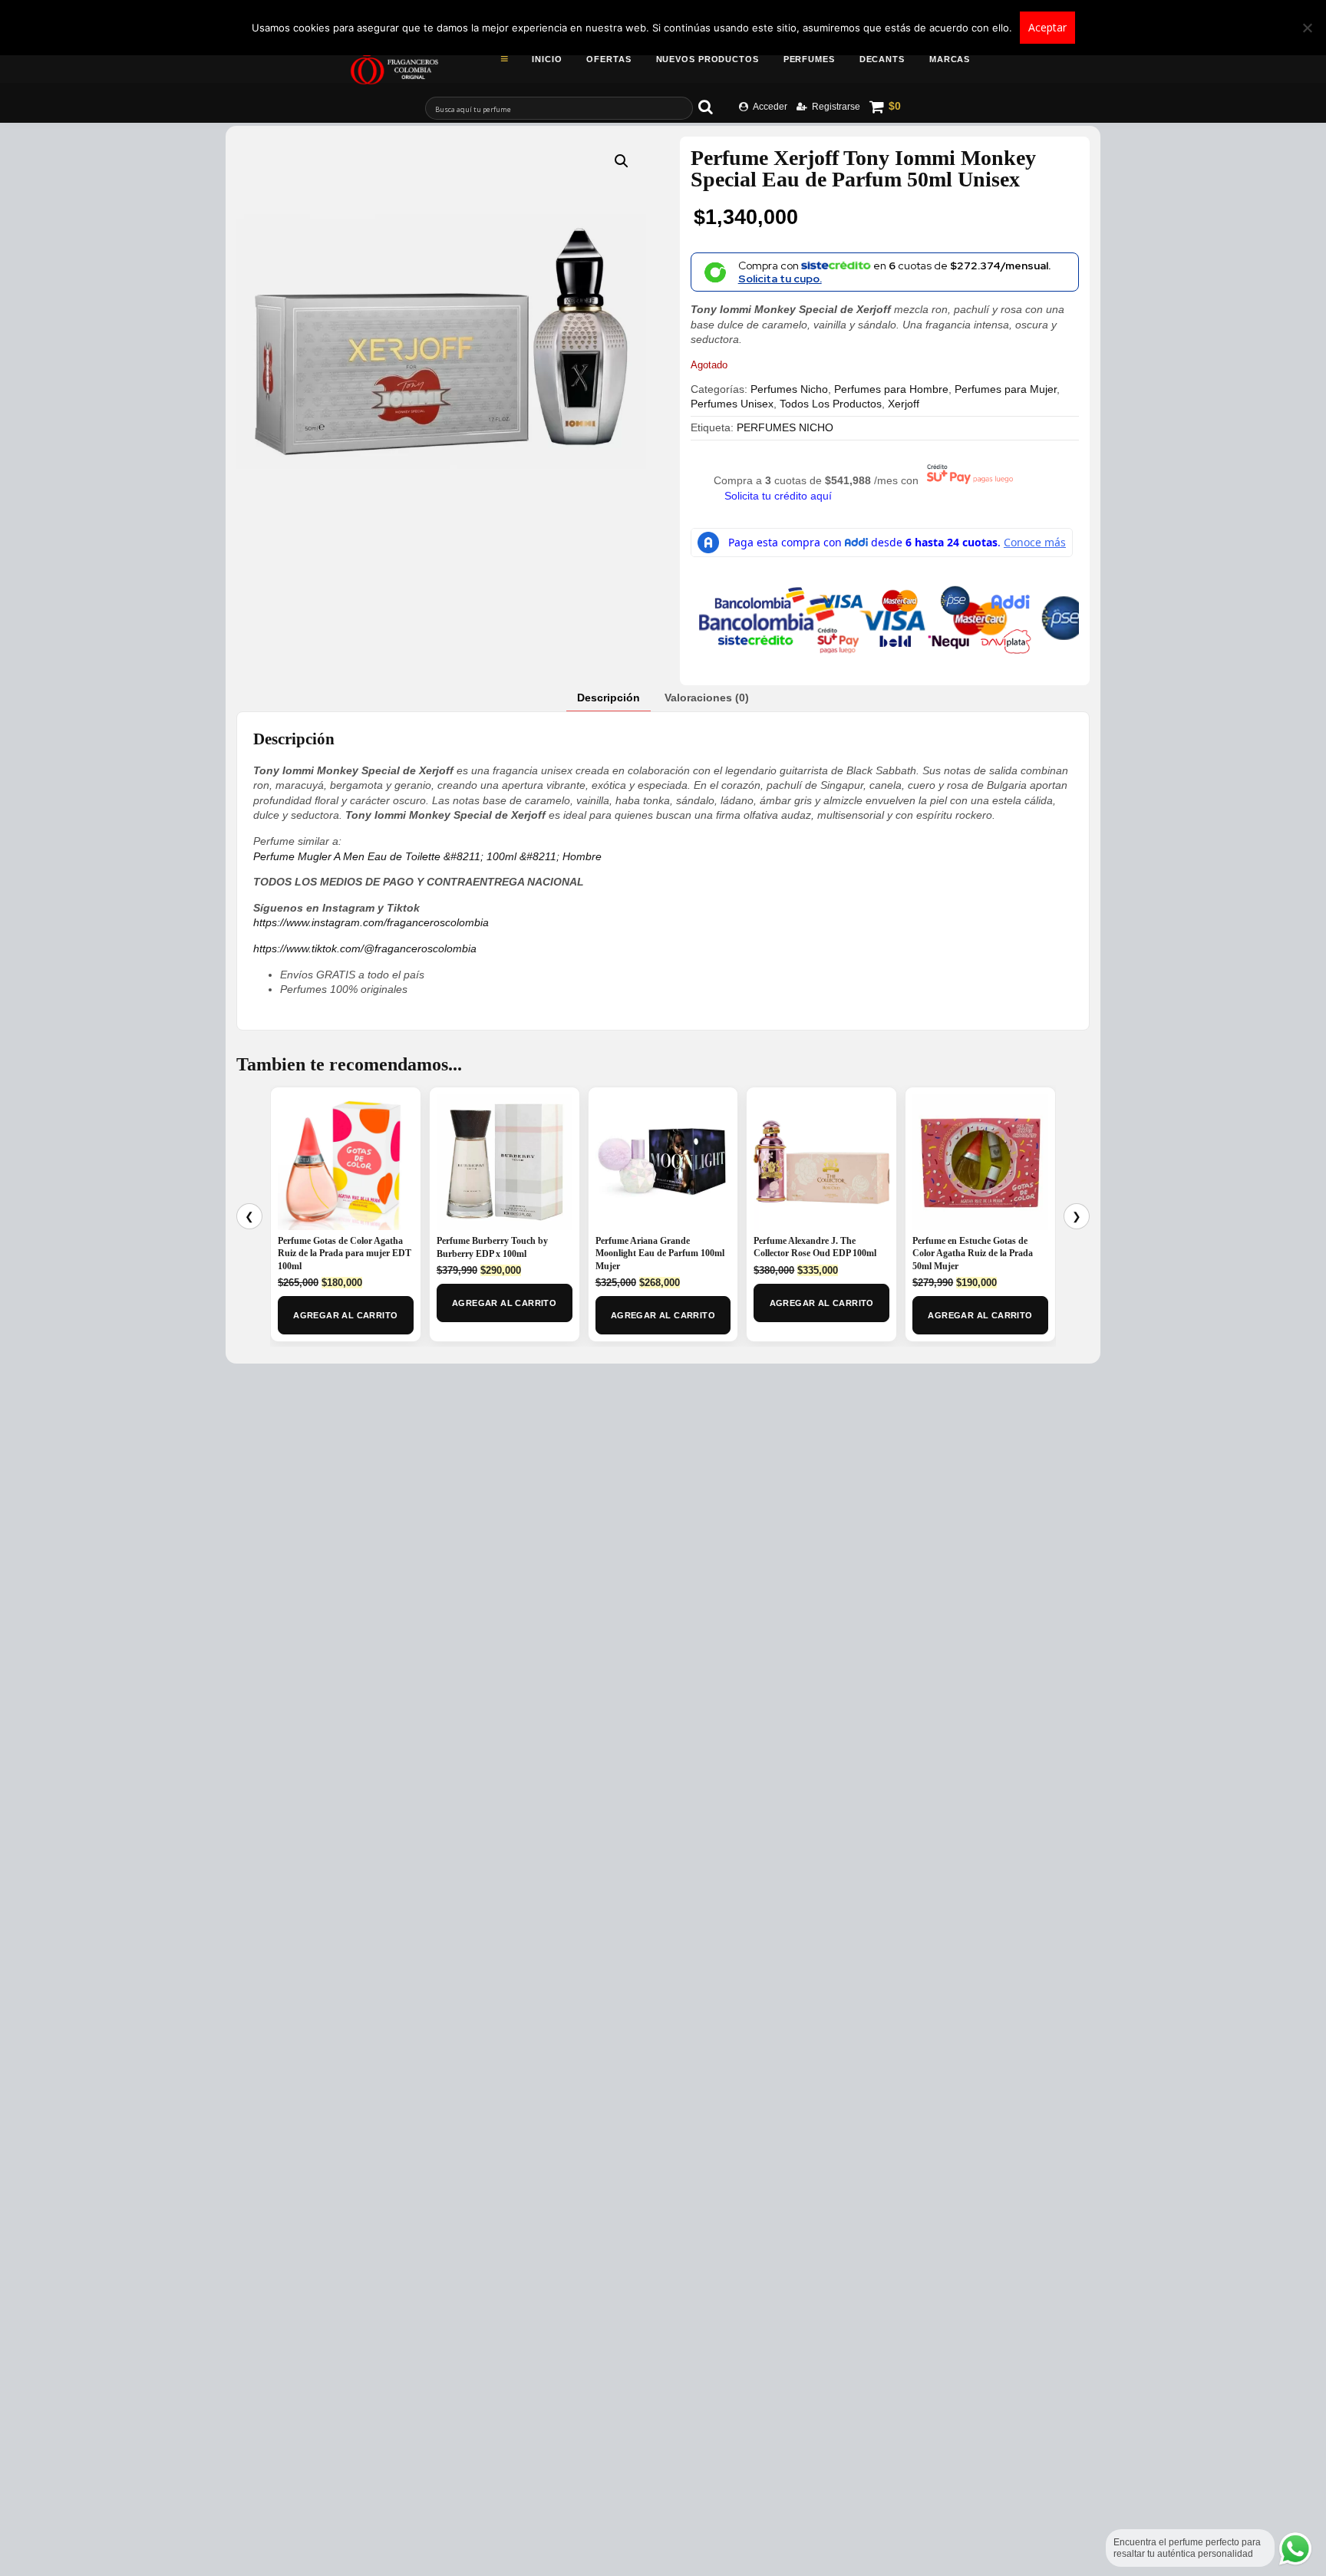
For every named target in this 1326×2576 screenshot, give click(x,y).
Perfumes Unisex (732, 404)
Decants (882, 59)
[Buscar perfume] (713, 107)
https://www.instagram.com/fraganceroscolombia (371, 922)
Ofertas (609, 59)
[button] (622, 161)
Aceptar (1047, 27)
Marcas (950, 59)
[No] (1307, 28)
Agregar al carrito (345, 1315)
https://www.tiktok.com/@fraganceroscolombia (365, 948)
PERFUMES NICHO (785, 427)
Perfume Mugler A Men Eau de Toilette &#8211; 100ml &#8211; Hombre (427, 856)
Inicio (547, 59)
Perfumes (809, 59)
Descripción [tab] (609, 698)
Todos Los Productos (831, 404)
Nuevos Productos (708, 59)
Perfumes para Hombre (891, 389)
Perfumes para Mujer (1006, 389)
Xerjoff (904, 404)
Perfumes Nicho (789, 389)
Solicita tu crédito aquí (778, 496)
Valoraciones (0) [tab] (707, 698)
